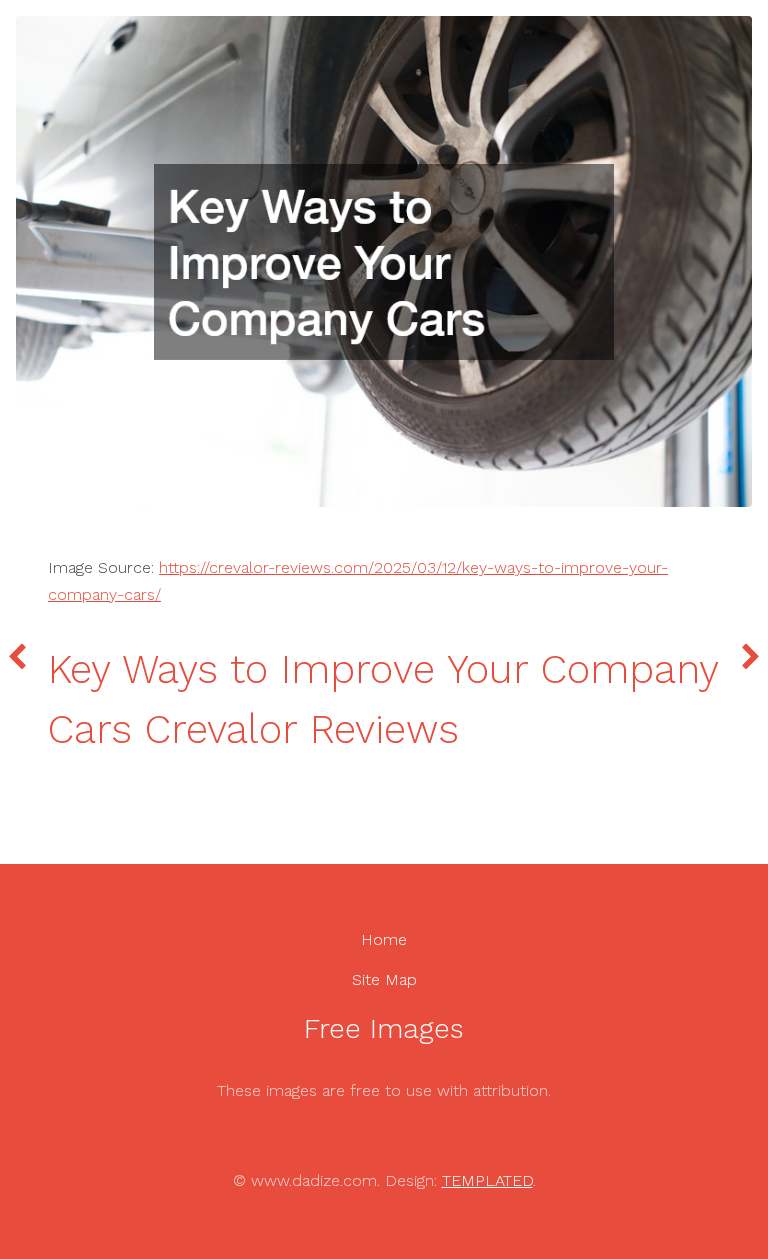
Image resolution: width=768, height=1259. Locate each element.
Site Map (384, 979)
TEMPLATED (487, 1180)
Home (384, 939)
